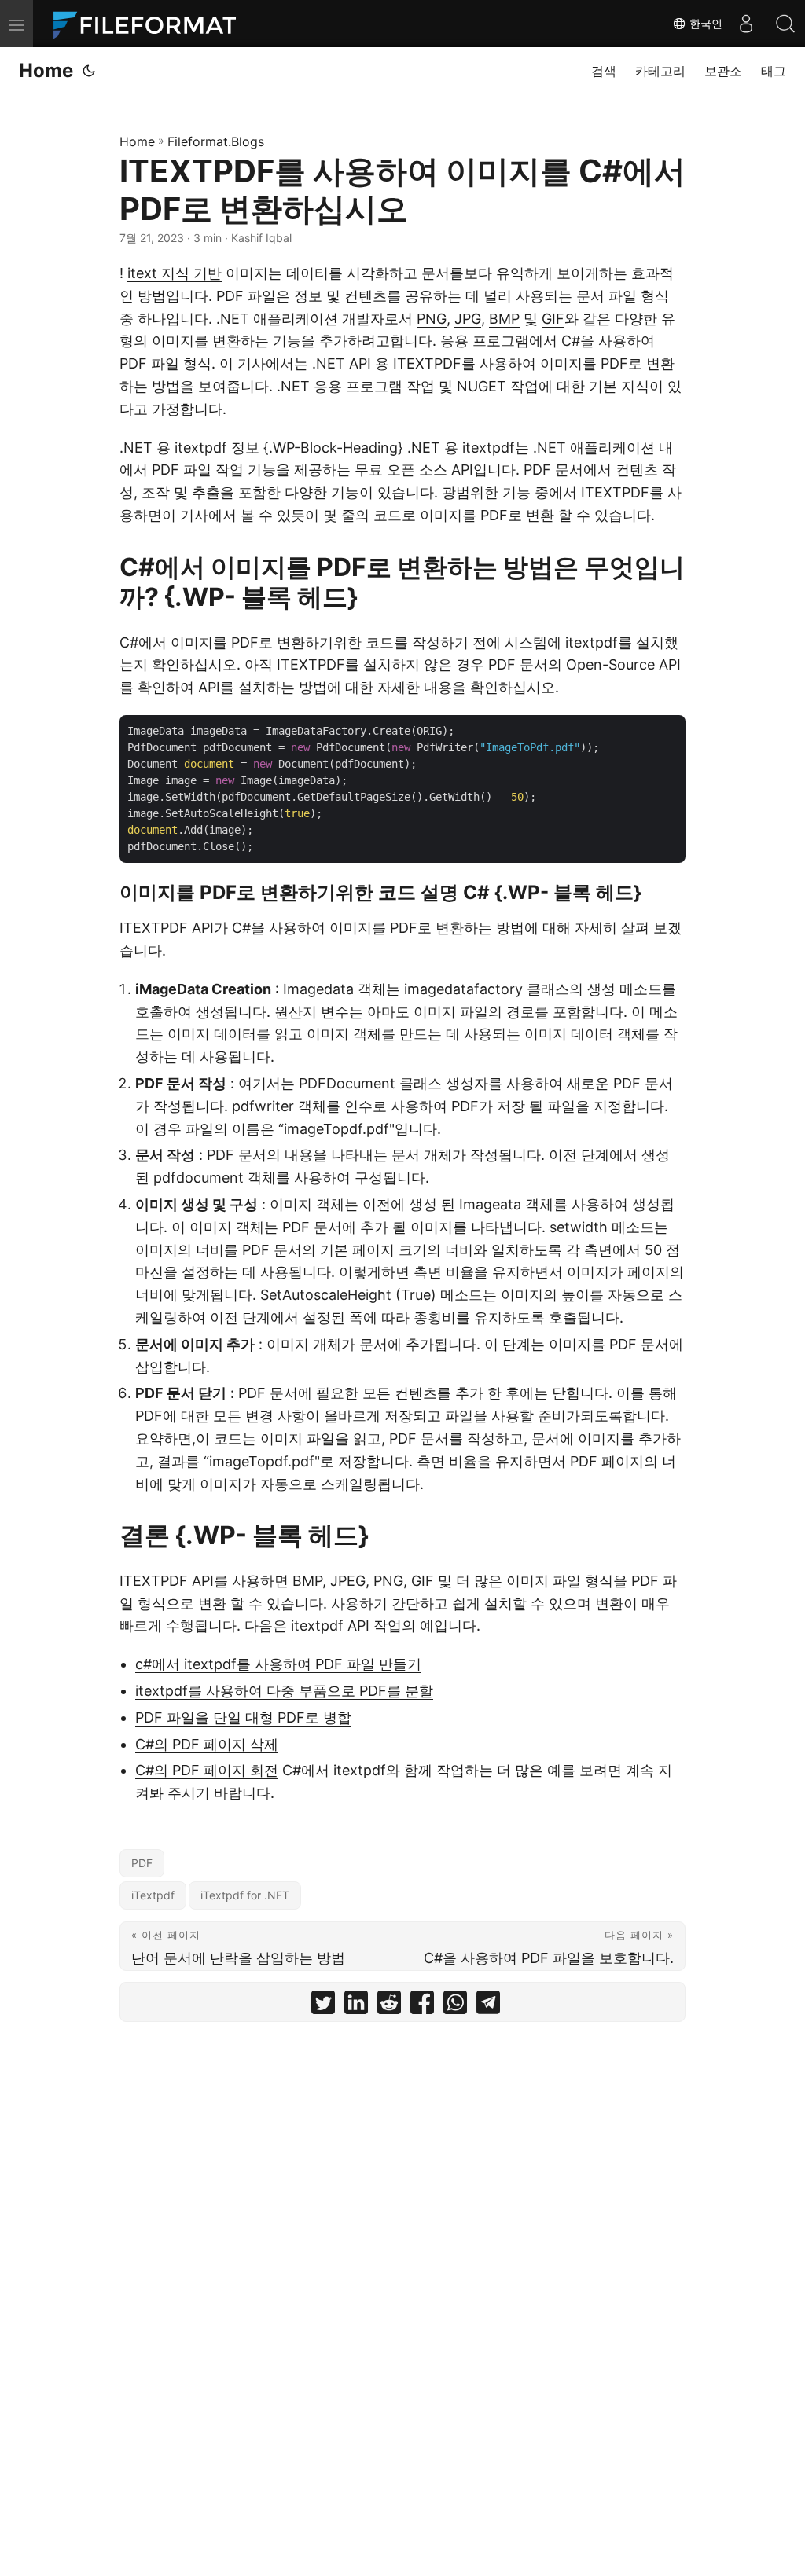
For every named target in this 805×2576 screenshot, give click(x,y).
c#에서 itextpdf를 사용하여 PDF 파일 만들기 (278, 1664)
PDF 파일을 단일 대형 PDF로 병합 (243, 1717)
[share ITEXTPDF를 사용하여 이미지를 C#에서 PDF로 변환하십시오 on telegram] (488, 2006)
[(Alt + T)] (89, 71)
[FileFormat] (151, 24)
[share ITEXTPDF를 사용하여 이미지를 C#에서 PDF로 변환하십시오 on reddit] (389, 2006)
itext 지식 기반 (175, 273)
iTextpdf (153, 1895)
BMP (504, 319)
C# (129, 642)
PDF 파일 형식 (165, 363)
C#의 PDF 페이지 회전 (207, 1770)
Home (46, 70)
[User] (746, 24)
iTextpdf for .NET (245, 1895)
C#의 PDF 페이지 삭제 (207, 1744)
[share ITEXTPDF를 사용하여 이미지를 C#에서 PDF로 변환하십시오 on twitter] (323, 2006)
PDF (142, 1863)
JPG (468, 319)
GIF (553, 319)
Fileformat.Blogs (216, 141)
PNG (432, 319)
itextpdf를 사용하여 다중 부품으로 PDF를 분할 (284, 1691)
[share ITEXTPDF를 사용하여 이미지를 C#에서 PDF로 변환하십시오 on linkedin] (356, 2006)
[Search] (785, 24)
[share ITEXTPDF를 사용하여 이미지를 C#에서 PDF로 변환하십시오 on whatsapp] (455, 2006)
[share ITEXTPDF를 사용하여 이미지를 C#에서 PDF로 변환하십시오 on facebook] (422, 2006)
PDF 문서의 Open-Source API (584, 664)
